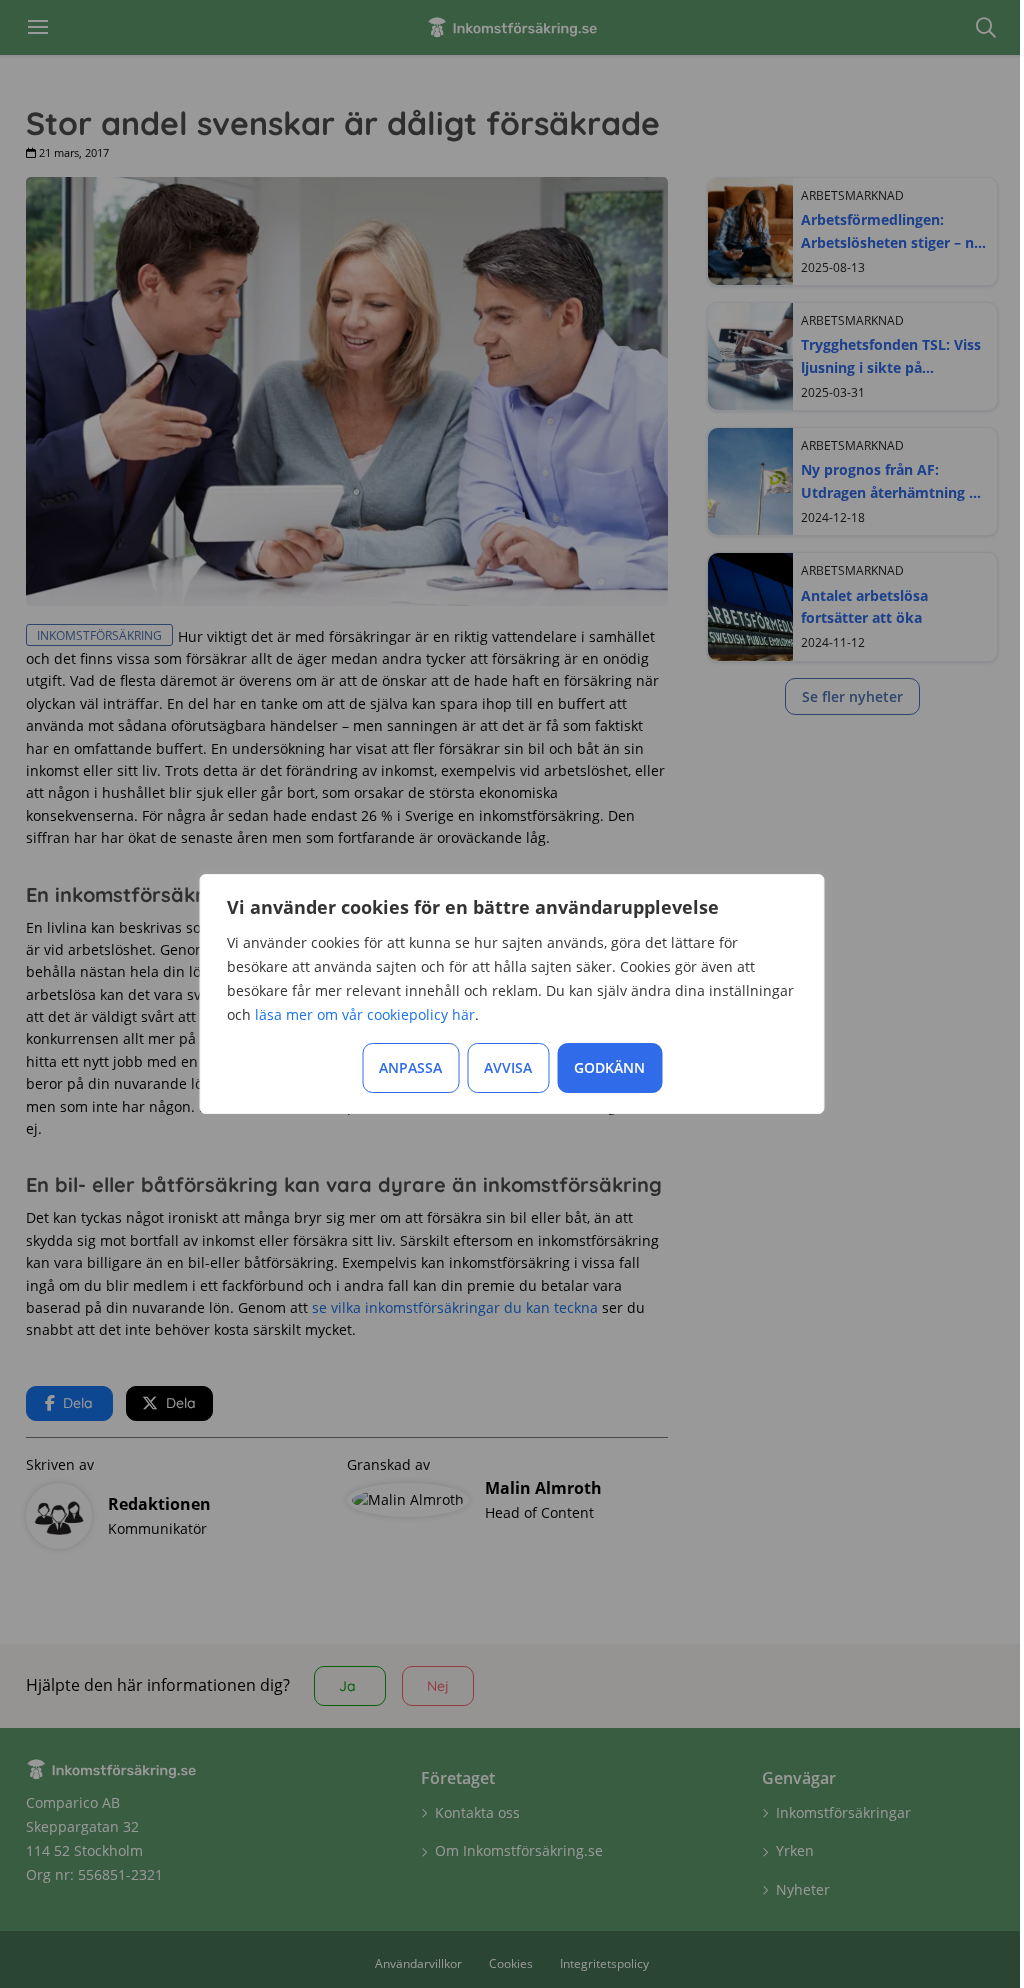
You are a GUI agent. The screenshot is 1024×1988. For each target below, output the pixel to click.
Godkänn (609, 1067)
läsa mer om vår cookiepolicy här (365, 1014)
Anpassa (410, 1067)
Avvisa (508, 1067)
